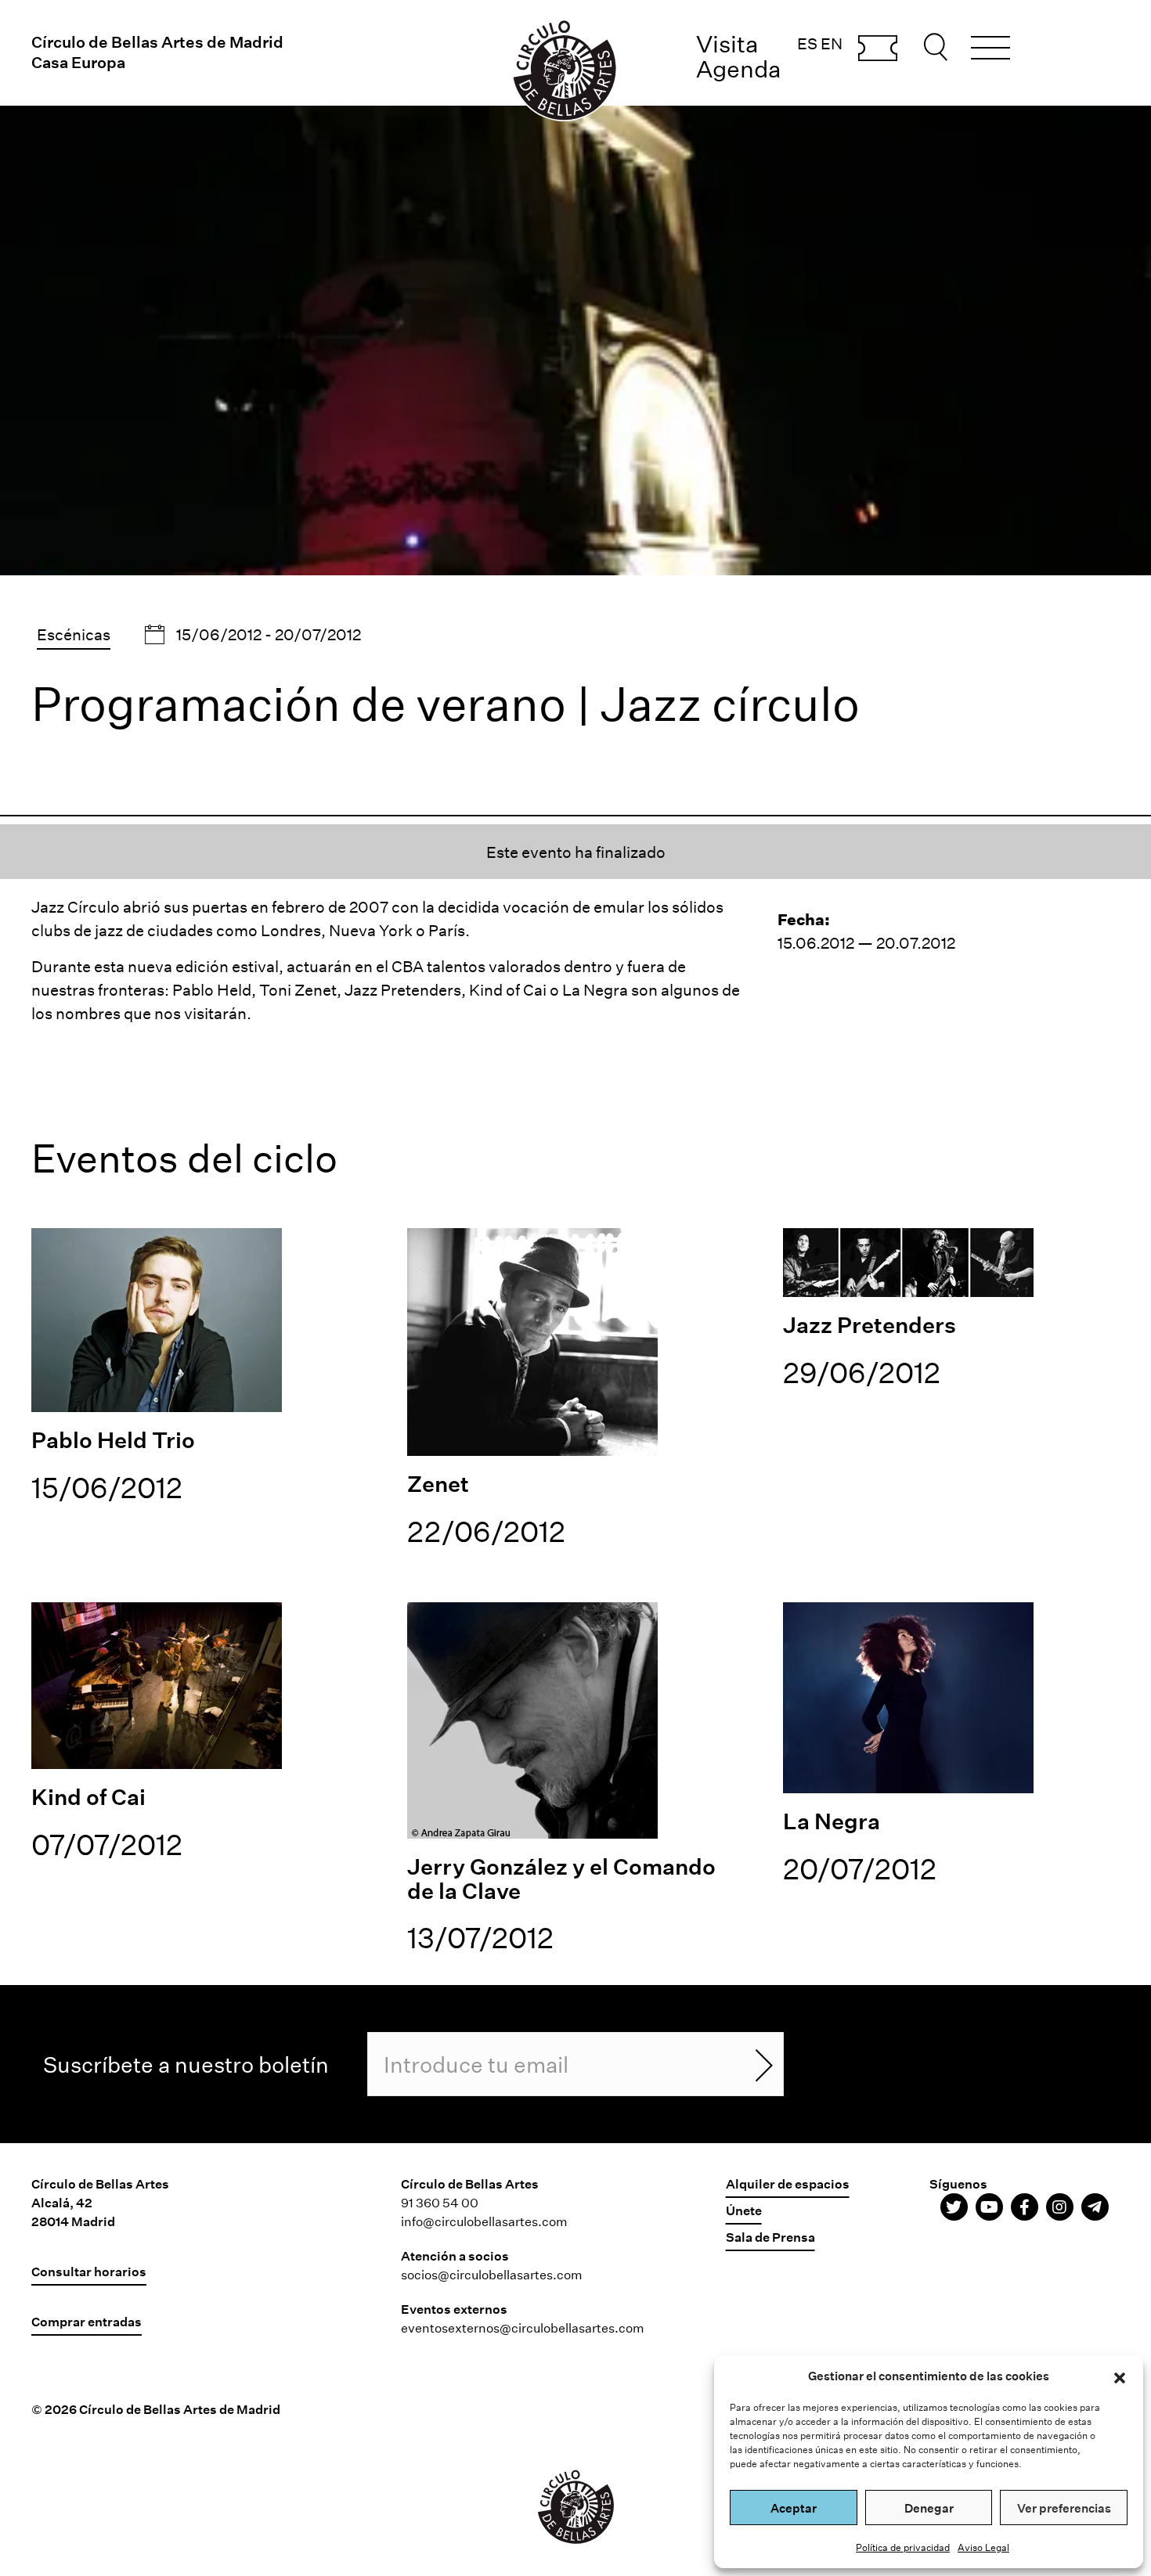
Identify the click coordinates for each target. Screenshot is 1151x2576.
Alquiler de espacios (788, 2183)
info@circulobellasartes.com (484, 2221)
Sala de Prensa (770, 2237)
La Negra (832, 1821)
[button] (1120, 2376)
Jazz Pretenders (870, 1324)
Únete (744, 2210)
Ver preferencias (1064, 2508)
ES (807, 43)
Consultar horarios (89, 2271)
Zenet (438, 1483)
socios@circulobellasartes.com (492, 2274)
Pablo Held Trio (113, 1439)
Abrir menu (990, 50)
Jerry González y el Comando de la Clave (561, 1878)
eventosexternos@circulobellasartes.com (523, 2327)
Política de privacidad (903, 2547)
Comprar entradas (878, 49)
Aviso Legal (983, 2547)
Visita (727, 43)
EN (832, 43)
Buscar (938, 47)
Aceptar (794, 2508)
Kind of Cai (88, 1796)
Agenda (739, 68)
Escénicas (74, 634)
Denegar (929, 2508)
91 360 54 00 (440, 2202)
